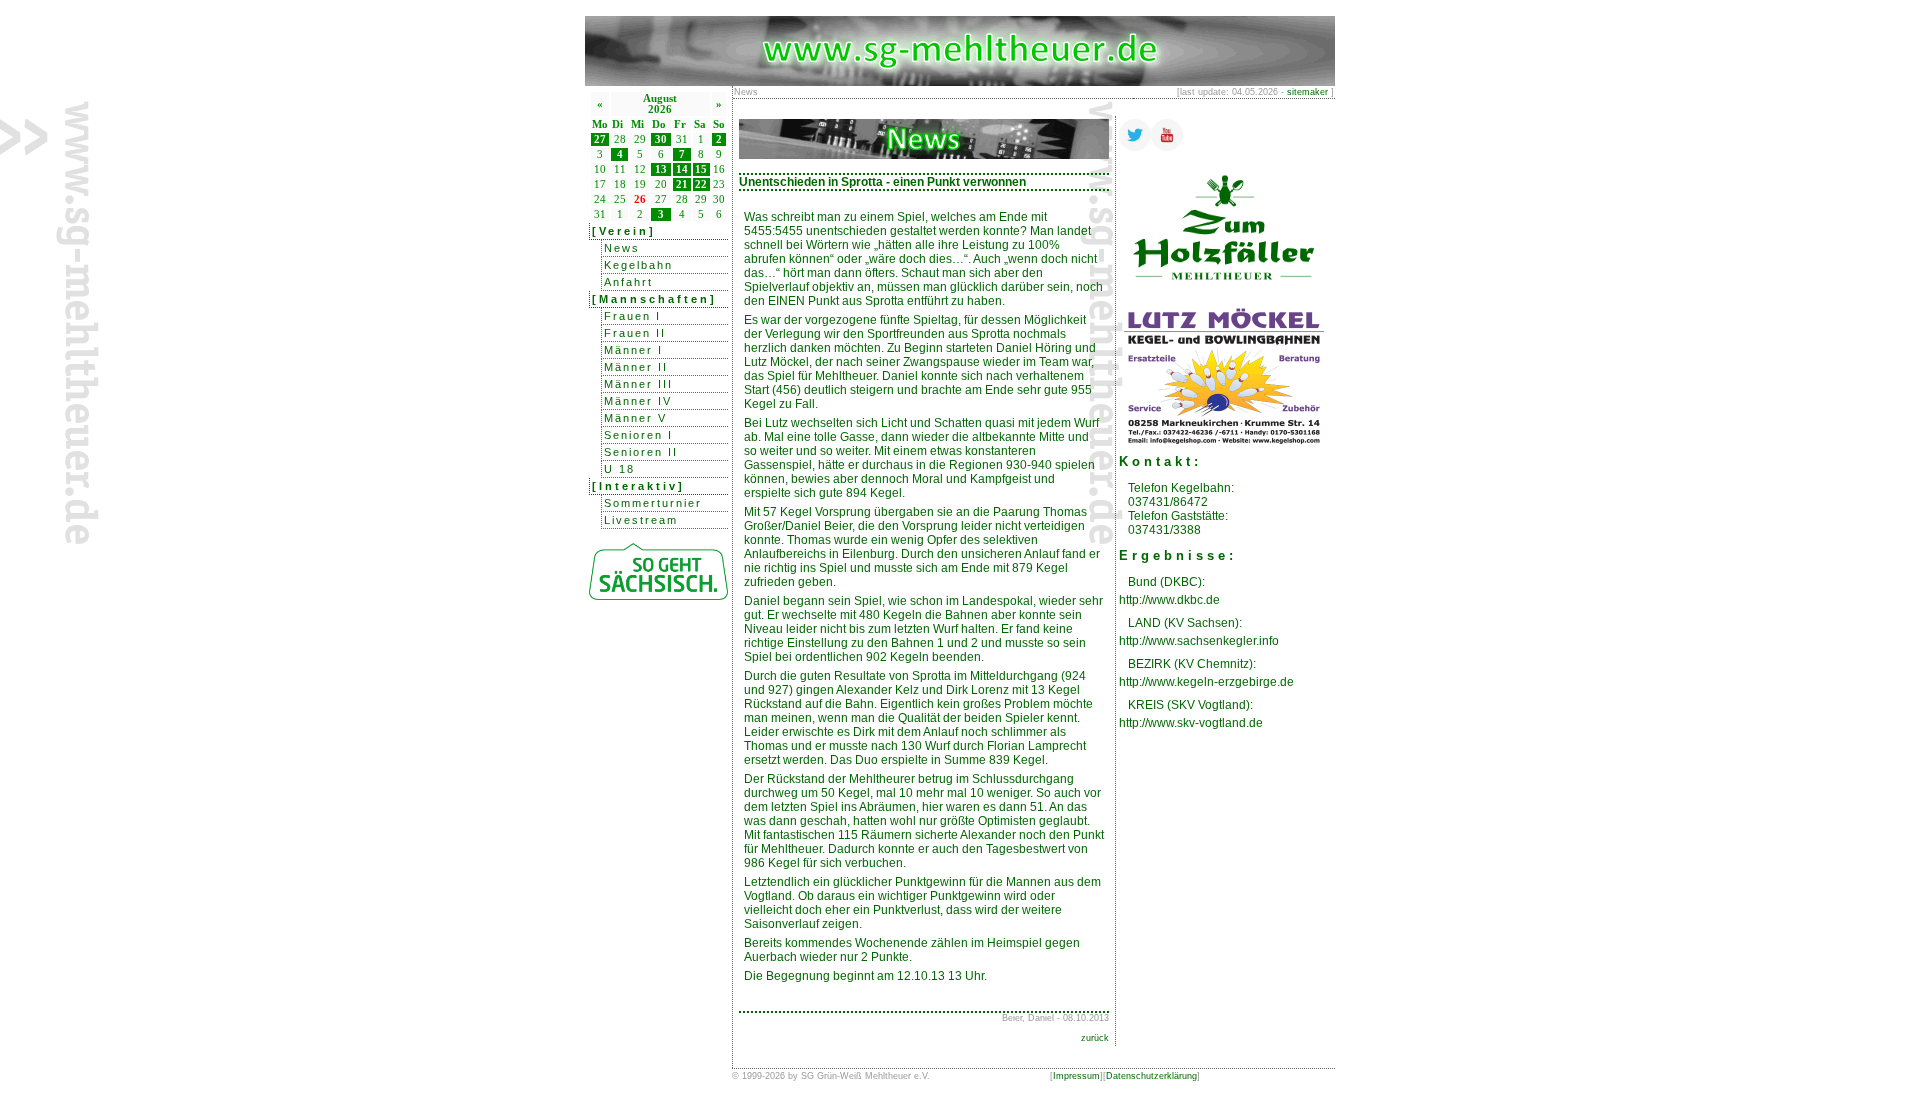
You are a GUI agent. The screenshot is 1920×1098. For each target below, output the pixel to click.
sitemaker (1307, 92)
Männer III (638, 384)
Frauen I (632, 316)
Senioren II (641, 452)
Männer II (636, 367)
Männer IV (638, 401)
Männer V (635, 418)
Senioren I (638, 435)
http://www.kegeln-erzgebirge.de (1206, 682)
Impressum (1076, 1076)
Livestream (641, 520)
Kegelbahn (638, 265)
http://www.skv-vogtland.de (1191, 723)
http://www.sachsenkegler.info (1199, 641)
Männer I (633, 350)
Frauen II (635, 333)
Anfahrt (628, 282)
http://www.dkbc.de (1169, 600)
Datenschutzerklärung (1151, 1076)
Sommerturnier (653, 503)
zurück (1095, 1038)
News (622, 248)
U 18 (619, 469)
